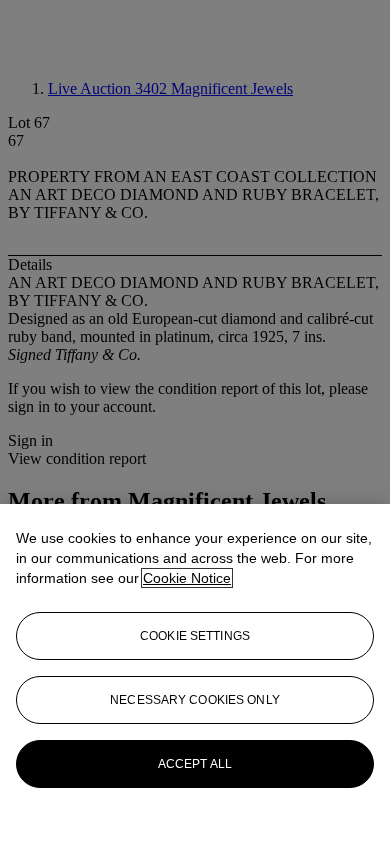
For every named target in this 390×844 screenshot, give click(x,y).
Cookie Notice (187, 578)
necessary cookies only (195, 700)
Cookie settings (195, 636)
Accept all (195, 764)
